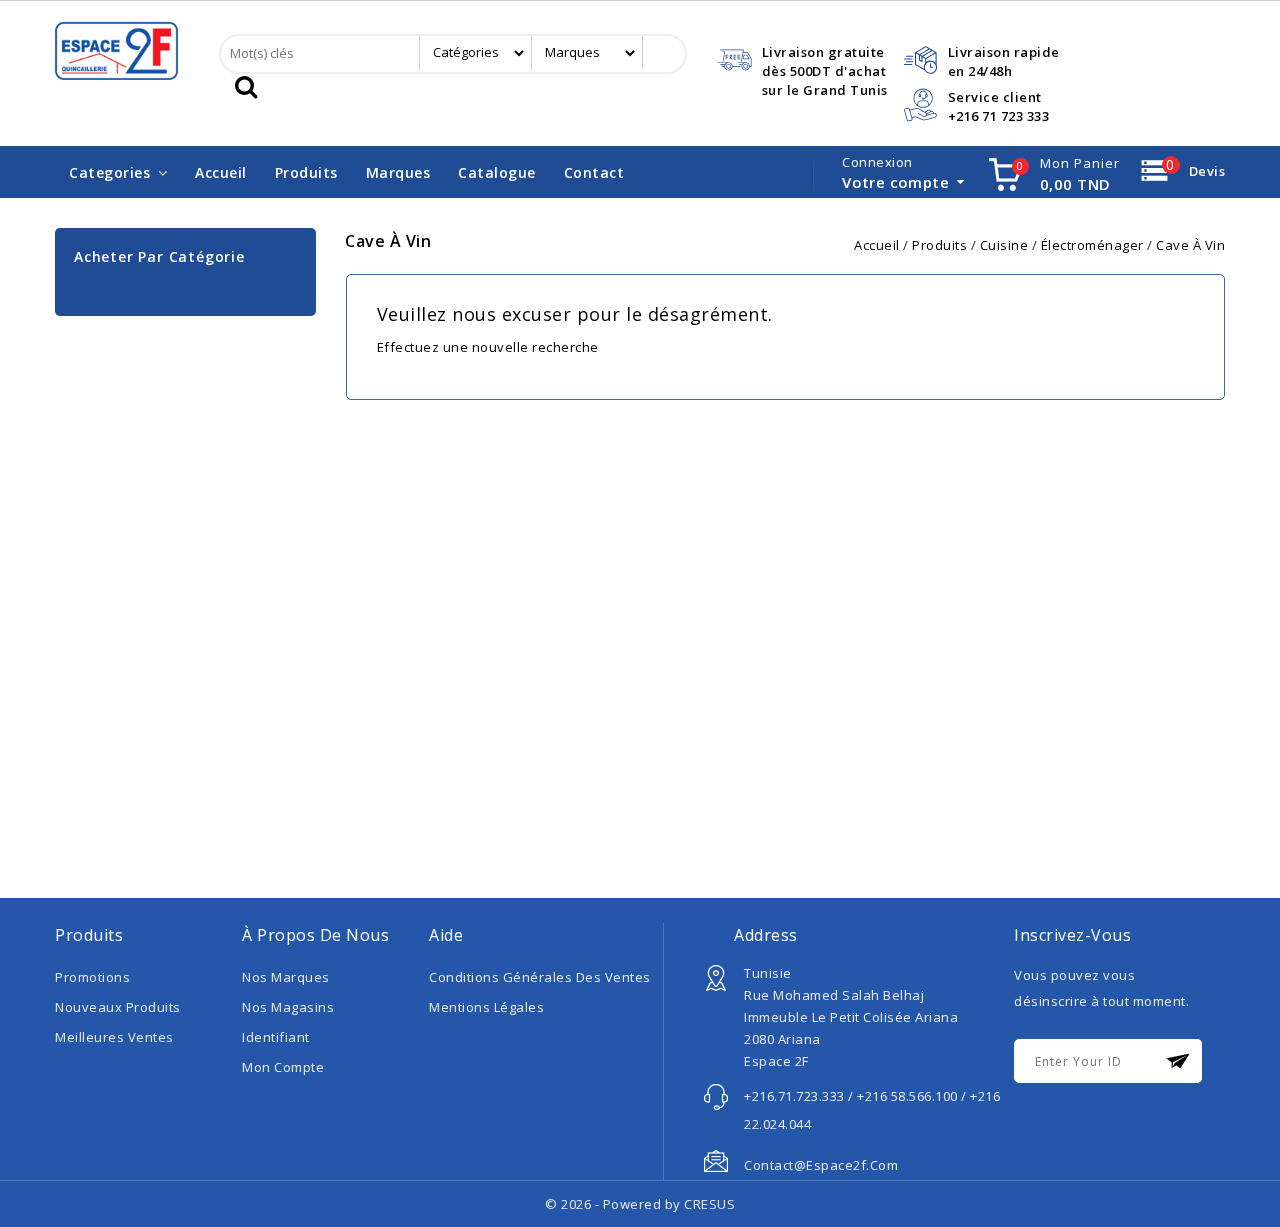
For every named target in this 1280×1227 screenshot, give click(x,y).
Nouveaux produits (118, 1007)
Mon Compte (283, 1067)
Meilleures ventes (114, 1037)
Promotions (92, 977)
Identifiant (276, 1037)
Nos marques (286, 977)
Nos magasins (288, 1007)
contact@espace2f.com (821, 1165)
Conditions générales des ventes (540, 977)
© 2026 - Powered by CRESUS (640, 1204)
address (766, 935)
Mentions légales (486, 1007)
